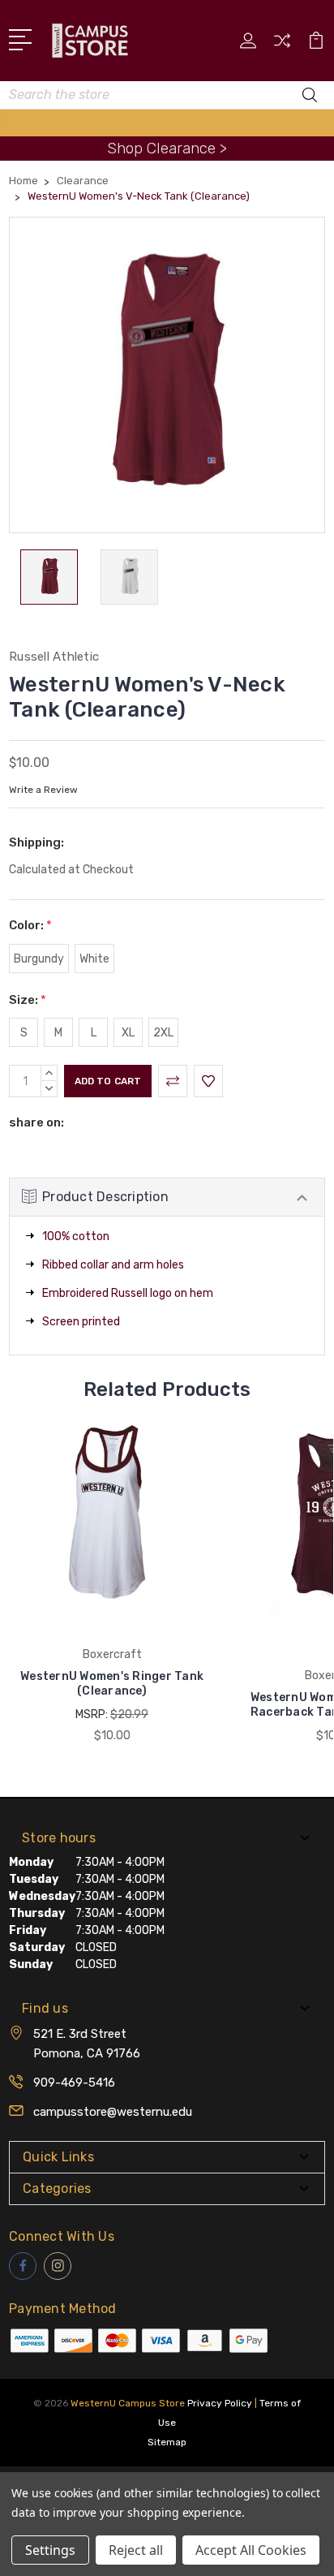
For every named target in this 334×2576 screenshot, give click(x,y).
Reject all (136, 2550)
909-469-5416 (74, 2083)
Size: (28, 1000)
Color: (30, 925)
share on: (36, 1122)
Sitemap (167, 2442)
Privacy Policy (220, 2403)
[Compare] (282, 46)
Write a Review (43, 790)
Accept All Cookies (251, 2550)
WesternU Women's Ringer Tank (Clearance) (112, 1684)
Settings (50, 2550)
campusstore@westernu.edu (113, 2112)
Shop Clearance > (167, 148)
